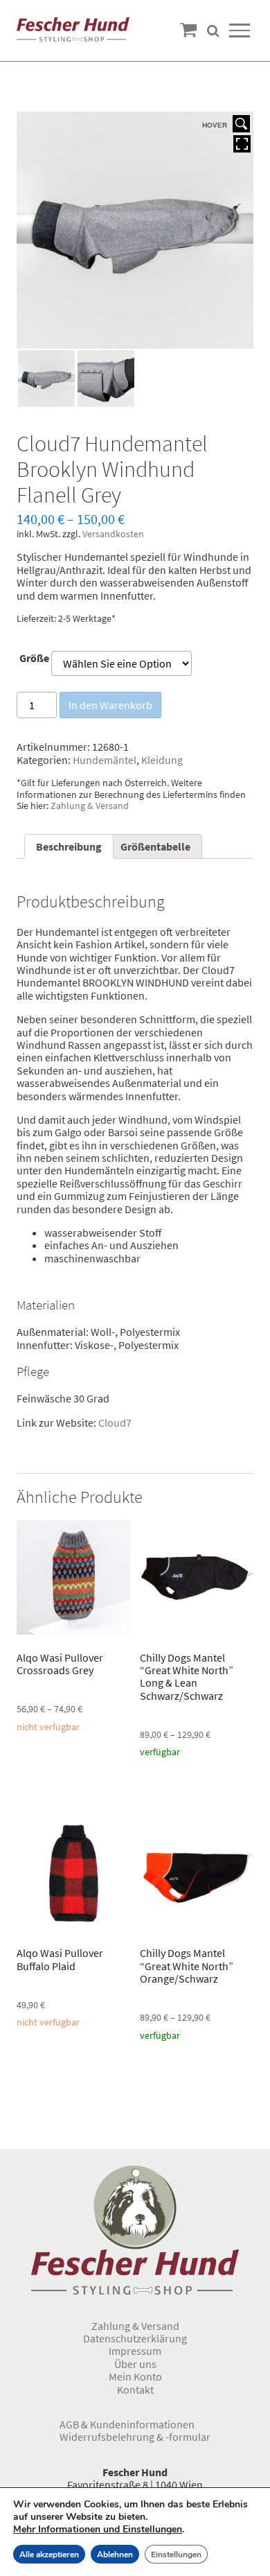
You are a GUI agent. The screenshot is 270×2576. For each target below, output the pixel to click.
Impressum (135, 2351)
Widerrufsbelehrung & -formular (135, 2437)
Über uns (135, 2364)
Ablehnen (115, 2555)
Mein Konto (135, 2376)
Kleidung (162, 760)
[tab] (69, 846)
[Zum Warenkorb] (188, 30)
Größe (34, 658)
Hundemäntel (105, 760)
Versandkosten (113, 534)
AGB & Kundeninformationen (127, 2424)
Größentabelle (155, 846)
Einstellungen (176, 2555)
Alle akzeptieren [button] (49, 2555)
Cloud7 (115, 1422)
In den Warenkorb (110, 705)
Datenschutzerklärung (135, 2338)
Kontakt (135, 2390)
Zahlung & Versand (90, 806)
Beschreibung (69, 846)
